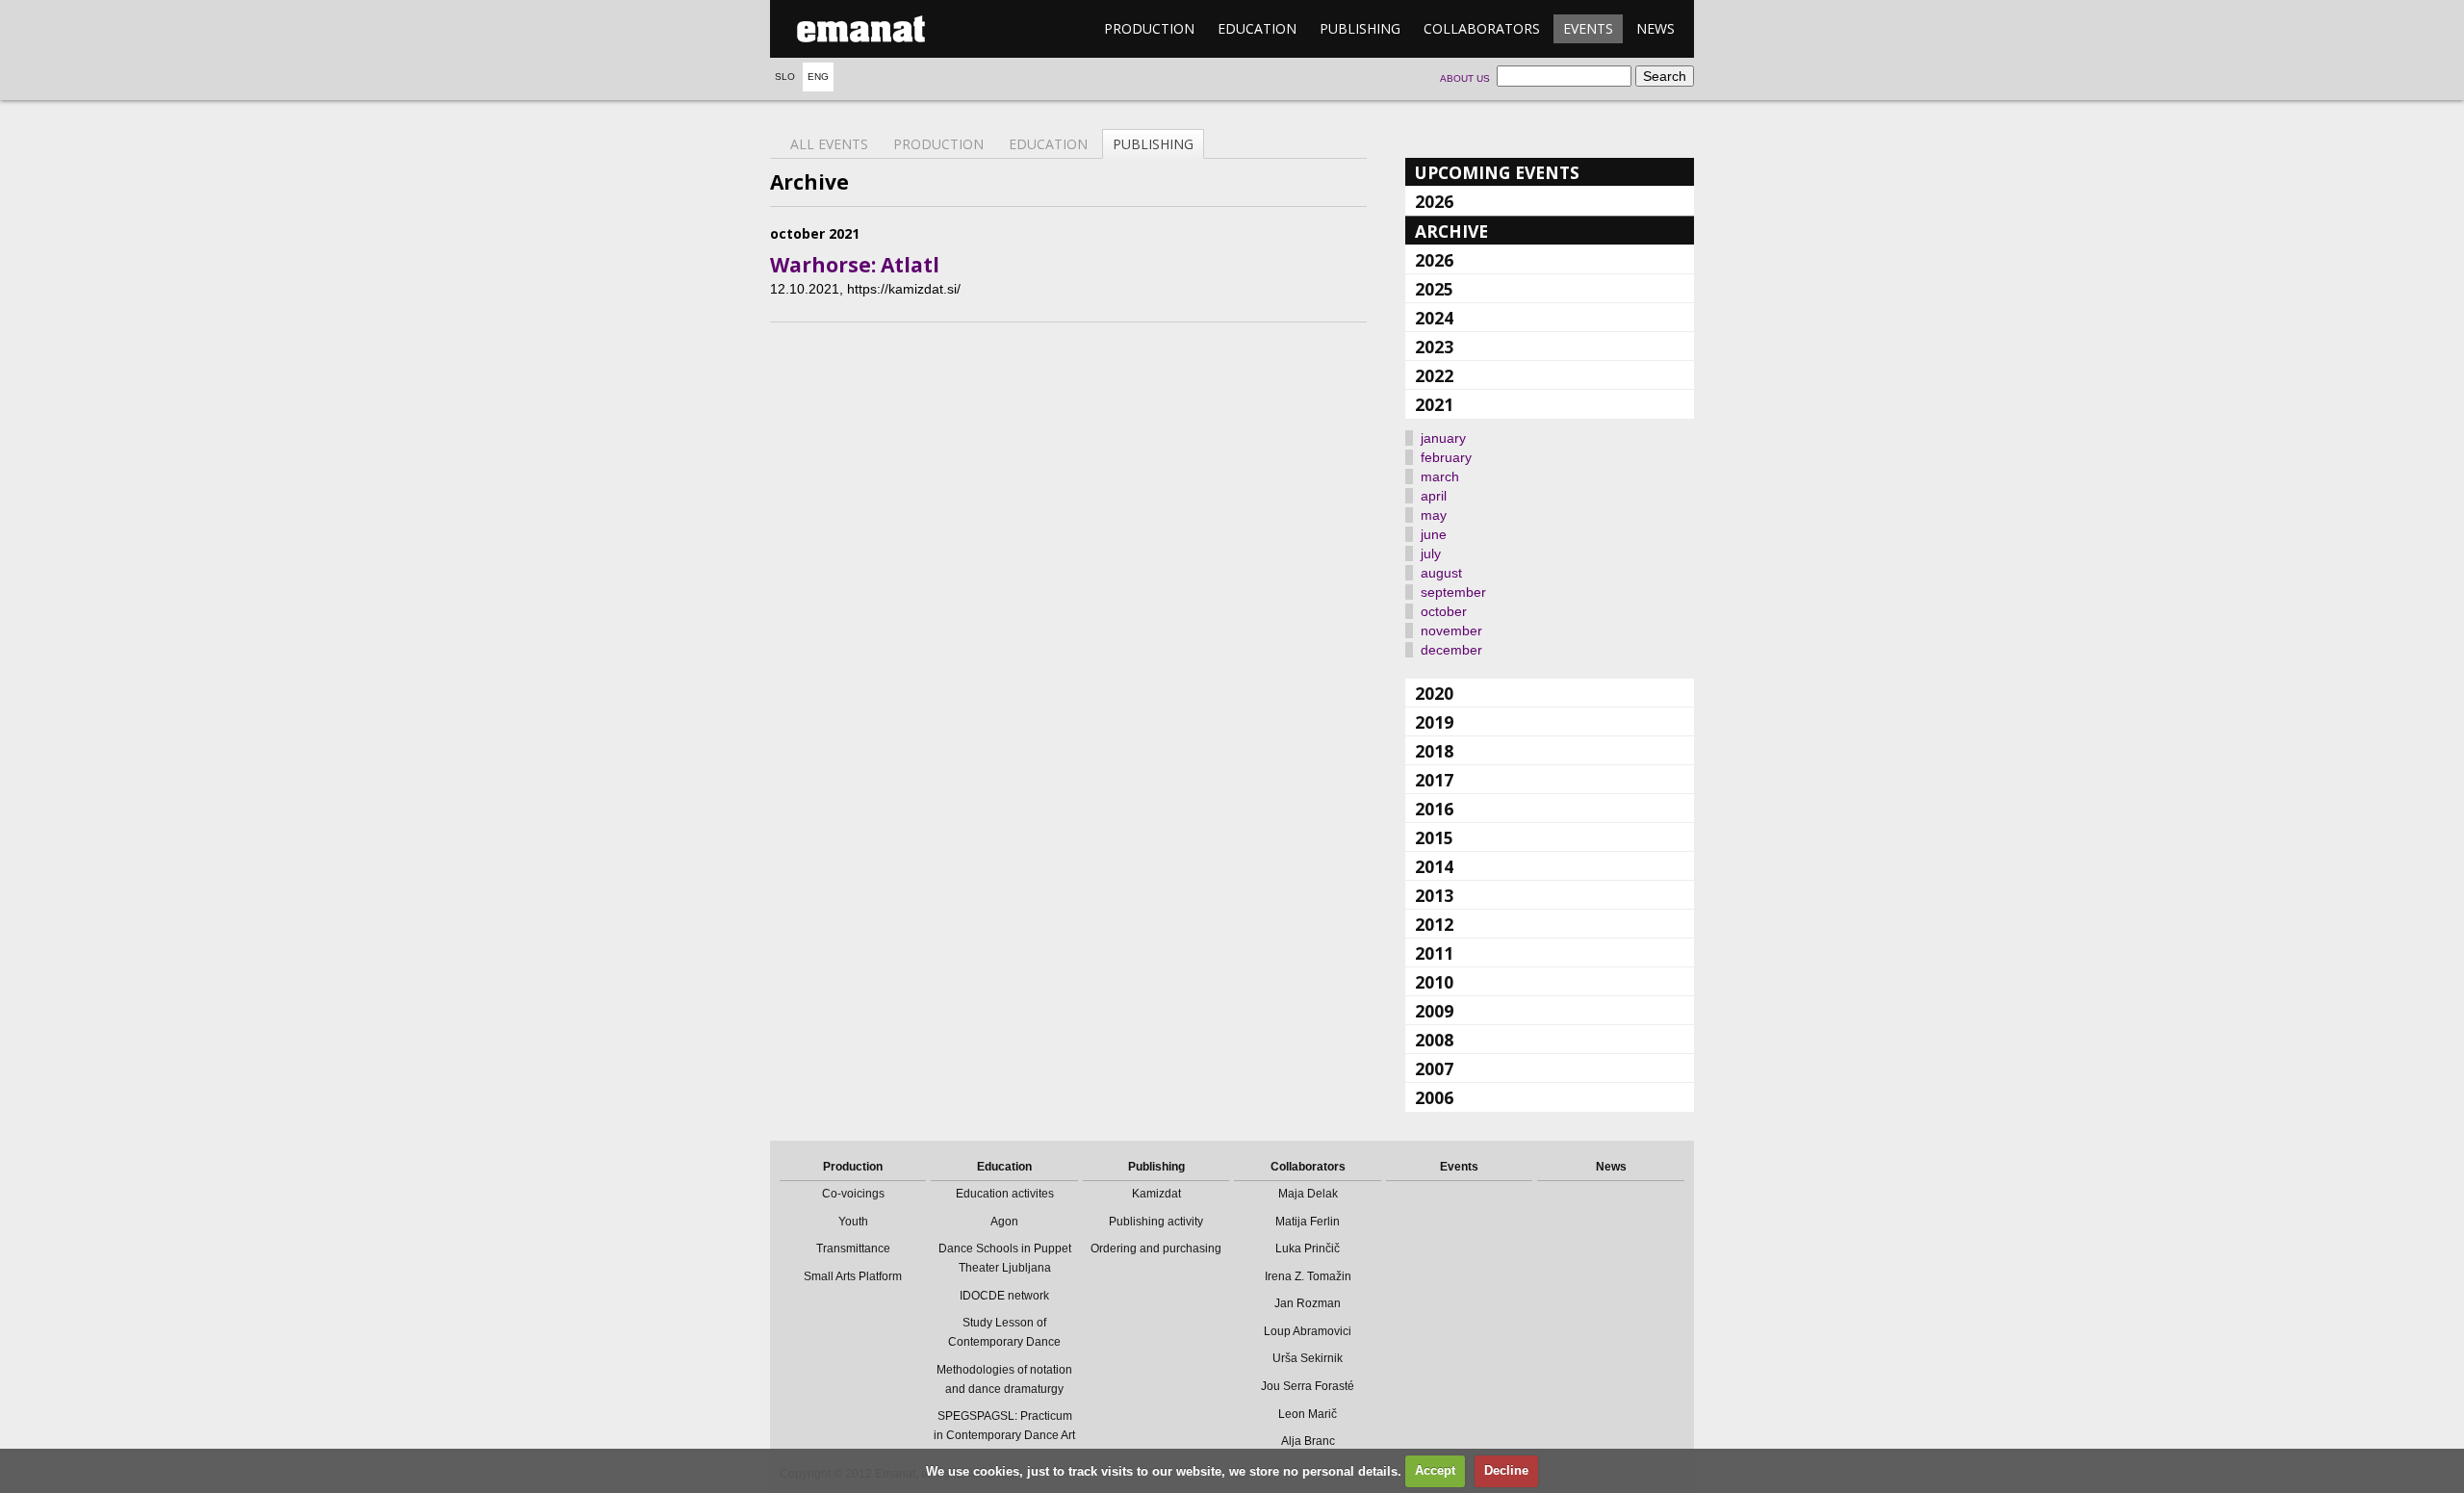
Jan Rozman (1308, 1303)
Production (1149, 28)
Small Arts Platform (853, 1276)
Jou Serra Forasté (1308, 1386)
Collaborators (1482, 28)
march (1440, 476)
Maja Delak (1308, 1194)
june (1434, 534)
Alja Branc (1308, 1441)
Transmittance (853, 1248)
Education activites (1005, 1194)
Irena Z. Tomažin (1308, 1276)
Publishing (1360, 28)
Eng (818, 77)
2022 (1434, 375)
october (1444, 611)
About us (1465, 78)
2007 (1434, 1068)
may (1434, 515)
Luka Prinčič (1308, 1248)
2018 (1434, 751)
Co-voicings (853, 1194)
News (1655, 28)
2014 (1434, 866)
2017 (1434, 780)
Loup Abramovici (1308, 1331)
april (1434, 496)
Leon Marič (1308, 1414)
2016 (1434, 809)
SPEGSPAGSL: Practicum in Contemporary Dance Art (1004, 1426)
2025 (1434, 289)
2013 (1434, 895)
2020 (1434, 693)
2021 (1434, 404)
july (1431, 553)
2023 (1434, 347)
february (1446, 457)
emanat (861, 29)
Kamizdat (1156, 1194)
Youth (853, 1222)
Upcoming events (1497, 172)
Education (1257, 28)
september (1453, 592)
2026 (1434, 201)
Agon (1004, 1222)
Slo (785, 77)
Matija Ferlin (1308, 1222)
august (1441, 573)
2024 (1434, 318)
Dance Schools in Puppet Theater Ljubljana (1005, 1258)
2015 (1434, 837)
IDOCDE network (1004, 1296)
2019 (1434, 722)
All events (829, 144)
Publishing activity (1156, 1222)
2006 (1434, 1097)
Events (1588, 28)
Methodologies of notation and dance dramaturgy (1004, 1379)
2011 (1434, 953)
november (1451, 631)
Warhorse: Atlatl (855, 265)
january (1443, 438)
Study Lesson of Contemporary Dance (1004, 1332)
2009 (1434, 1011)
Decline (1506, 1470)
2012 (1434, 924)
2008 (1434, 1040)
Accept (1435, 1470)
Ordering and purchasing (1156, 1248)
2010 (1434, 982)
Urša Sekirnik (1308, 1358)
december (1451, 650)
